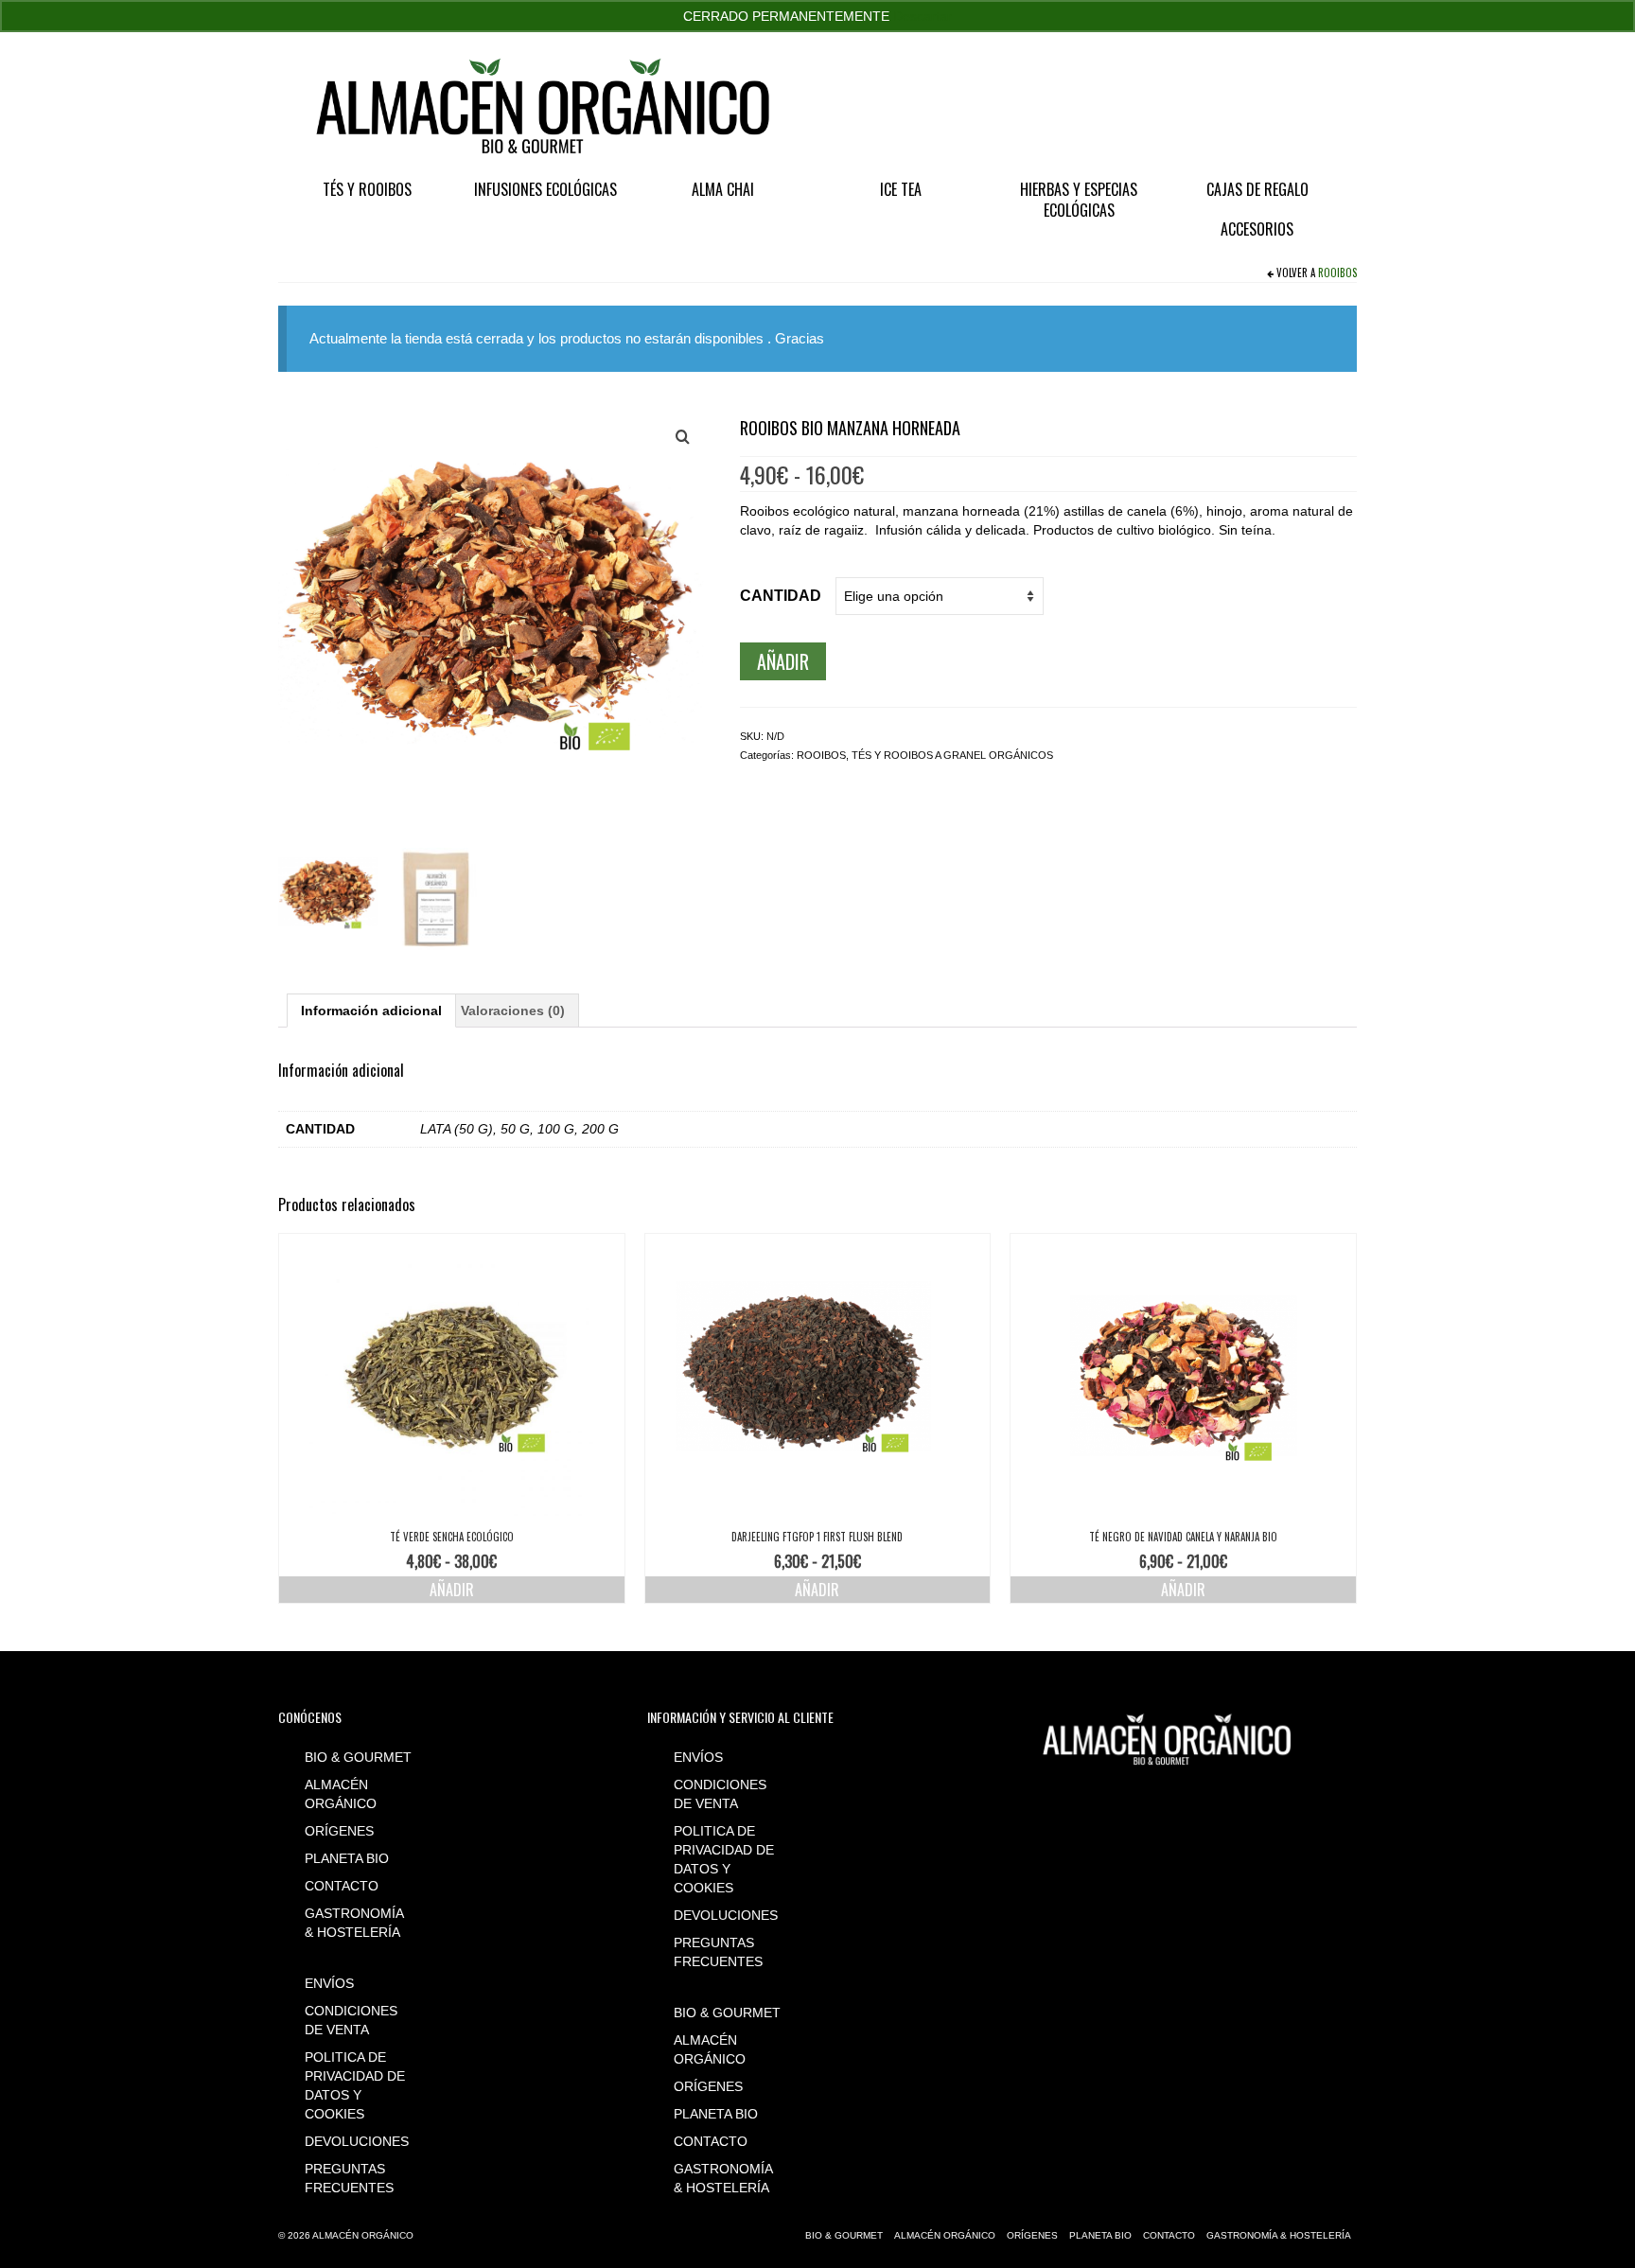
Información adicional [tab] (371, 1011)
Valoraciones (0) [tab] (513, 1011)
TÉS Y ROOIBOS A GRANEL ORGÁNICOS (952, 755)
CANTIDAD (781, 596)
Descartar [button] (923, 16)
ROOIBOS (1337, 273)
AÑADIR (783, 661)
